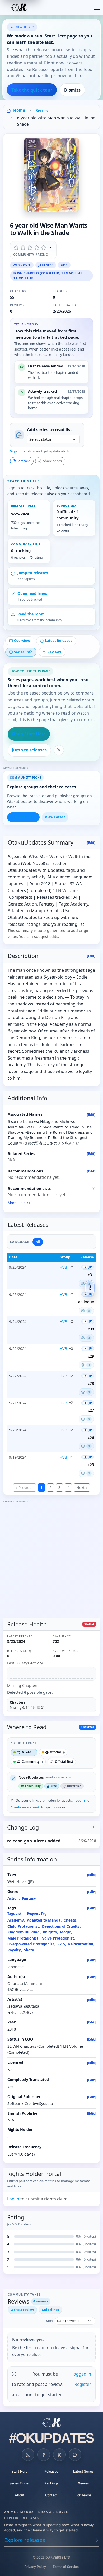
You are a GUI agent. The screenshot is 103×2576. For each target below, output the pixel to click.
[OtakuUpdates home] (51, 2422)
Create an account (25, 1807)
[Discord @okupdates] (75, 2455)
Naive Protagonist (58, 1938)
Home (19, 110)
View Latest (55, 817)
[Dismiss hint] (59, 750)
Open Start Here (29, 734)
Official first (64, 1762)
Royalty (14, 1950)
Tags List (14, 1914)
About (20, 2495)
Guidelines (50, 2310)
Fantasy (29, 1898)
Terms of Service (66, 2567)
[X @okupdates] (59, 2455)
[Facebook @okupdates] (44, 2455)
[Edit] (91, 843)
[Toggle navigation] (97, 8)
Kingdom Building (24, 1932)
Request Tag (37, 1914)
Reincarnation (81, 1944)
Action (13, 1898)
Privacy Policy (35, 2567)
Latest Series (83, 2471)
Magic (65, 1932)
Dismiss (72, 90)
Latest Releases (59, 641)
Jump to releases (29, 750)
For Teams (84, 2495)
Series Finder (19, 2483)
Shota (29, 1950)
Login (80, 1800)
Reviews (54, 652)
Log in (13, 2199)
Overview (22, 641)
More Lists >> (19, 1203)
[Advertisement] (51, 1556)
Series (42, 111)
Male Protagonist (23, 1938)
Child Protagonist (23, 1926)
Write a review (22, 2310)
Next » (82, 1488)
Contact (51, 2495)
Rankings (51, 2483)
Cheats (70, 1920)
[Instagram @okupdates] (28, 2455)
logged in (82, 2374)
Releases (51, 2471)
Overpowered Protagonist (31, 1944)
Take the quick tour (32, 90)
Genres (83, 2483)
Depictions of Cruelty (61, 1926)
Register (83, 2384)
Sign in (15, 451)
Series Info (23, 652)
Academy (16, 1920)
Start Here (19, 2471)
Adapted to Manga (44, 1920)
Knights (50, 1932)
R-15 (61, 1944)
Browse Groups (23, 817)
